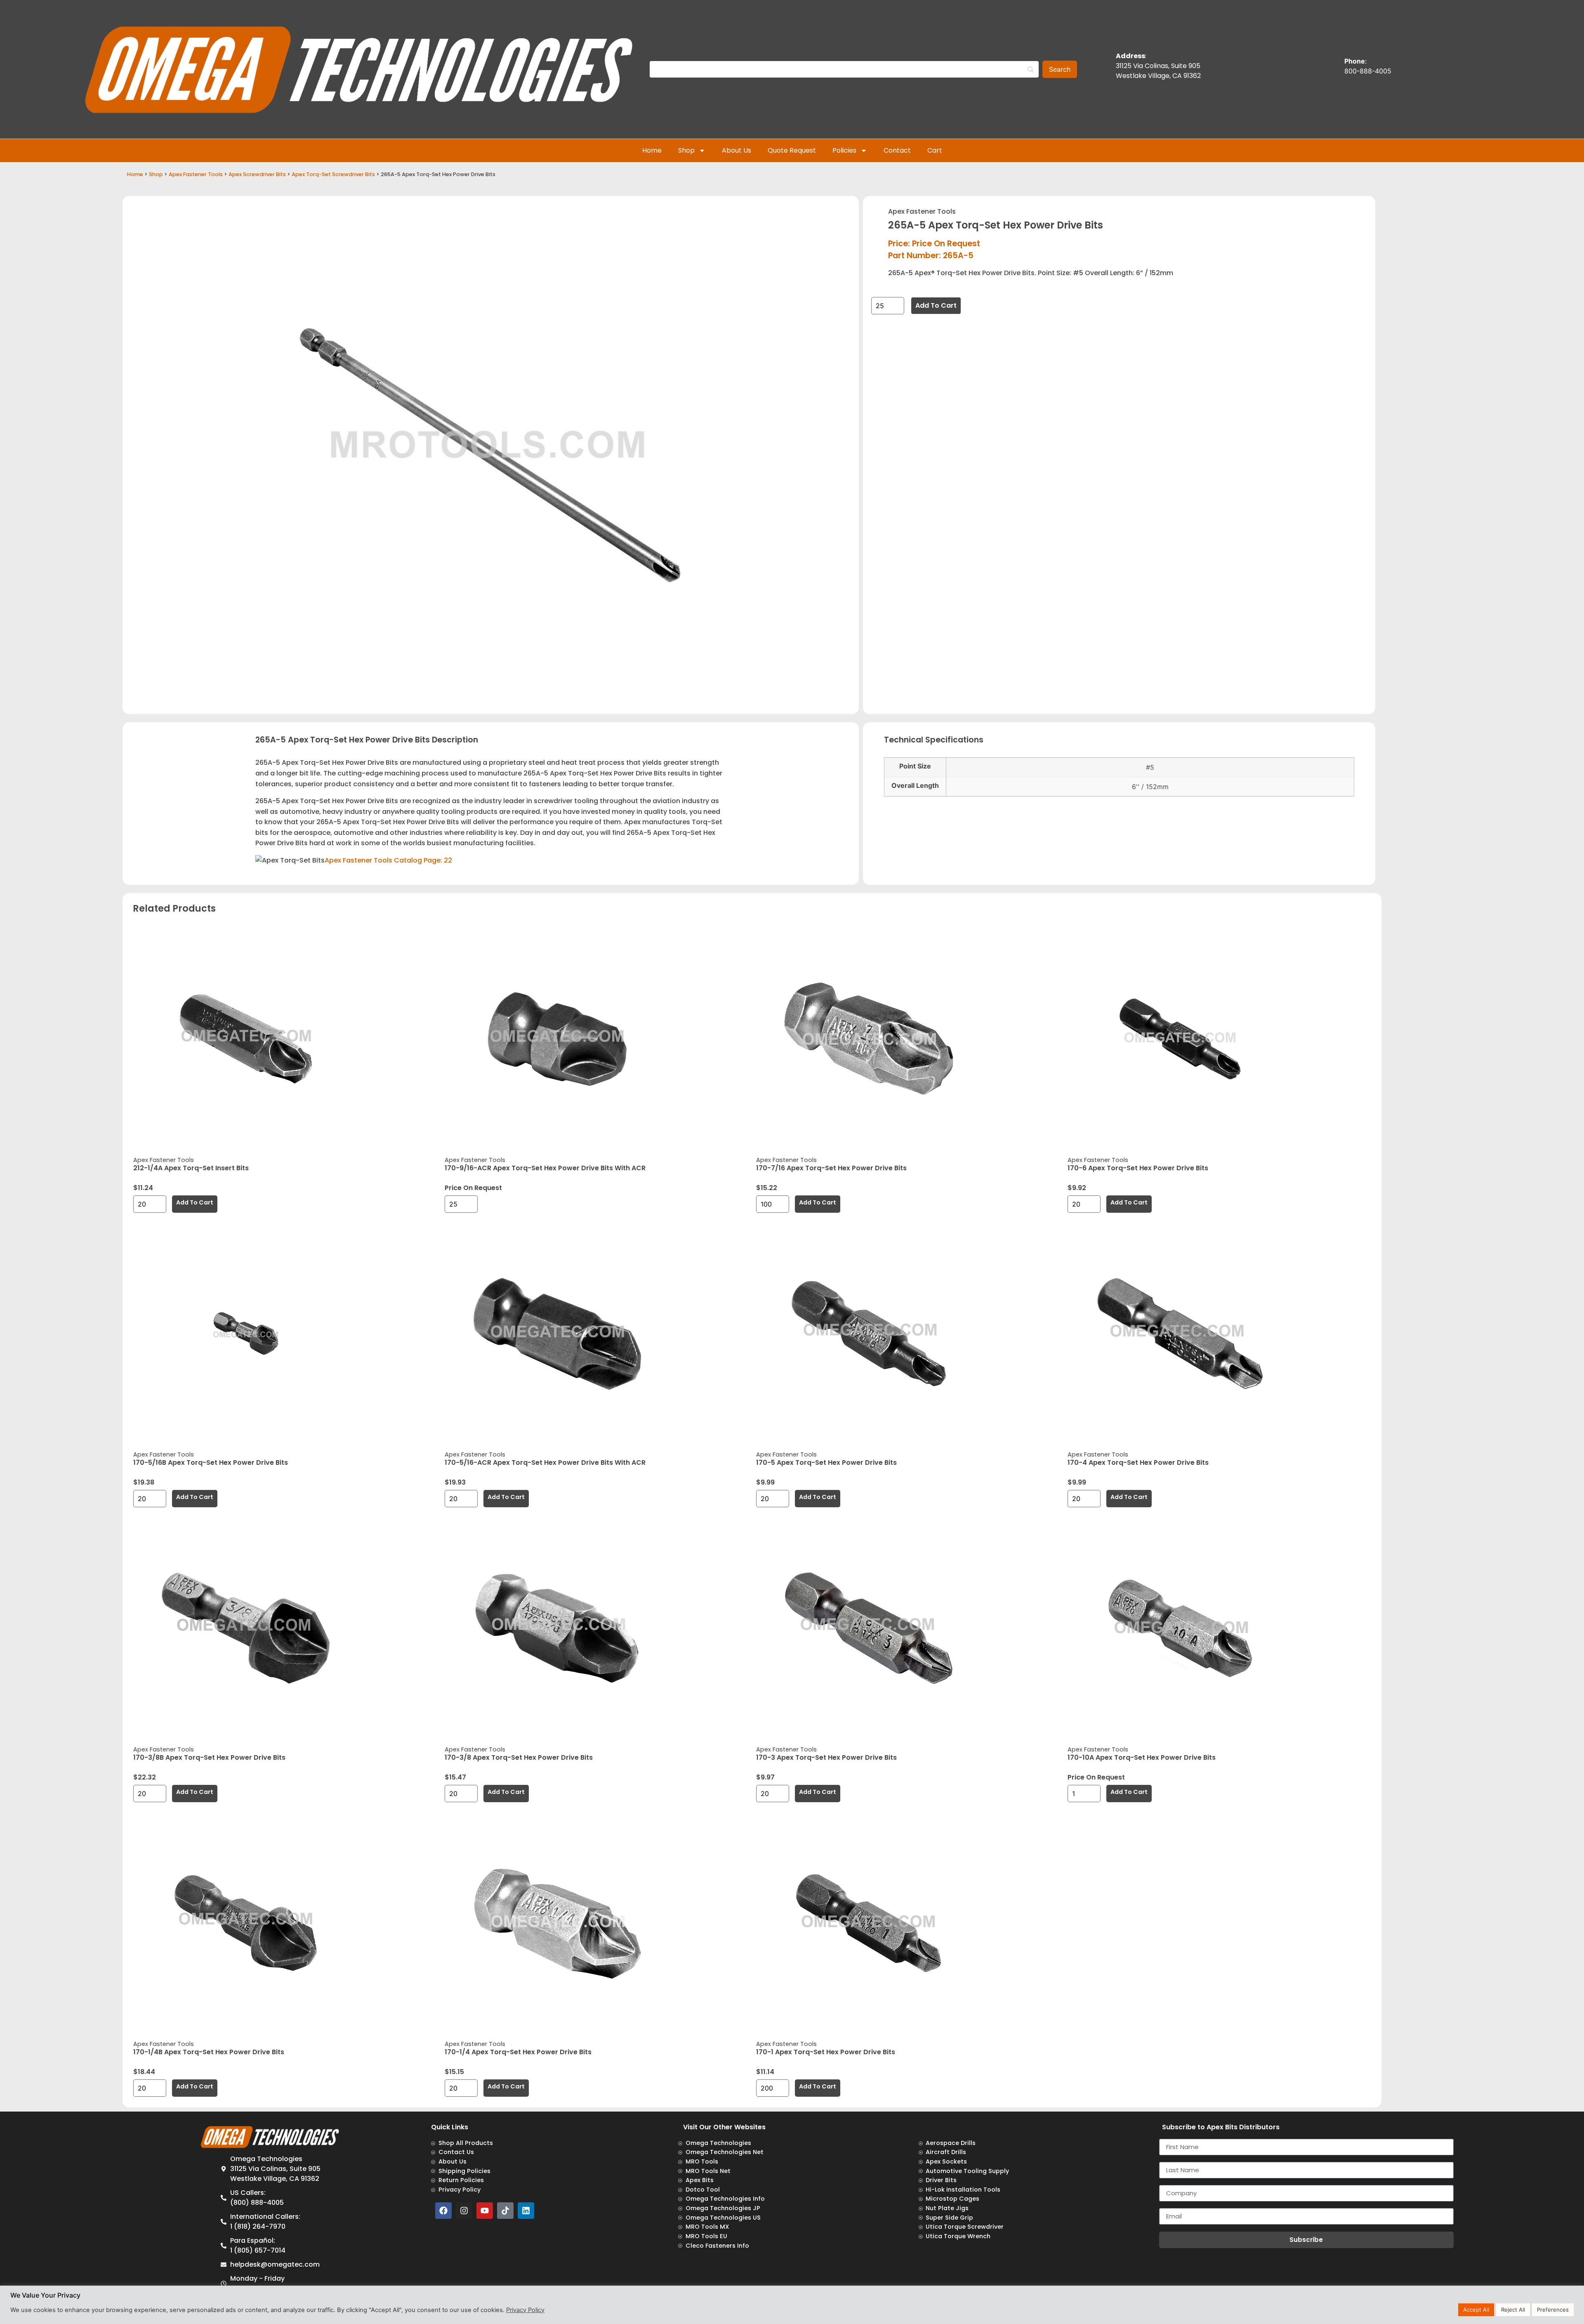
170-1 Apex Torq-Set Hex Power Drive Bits (826, 2052)
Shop (686, 150)
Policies (844, 150)
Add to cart (936, 305)
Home (652, 150)
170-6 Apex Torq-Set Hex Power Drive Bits (1138, 1168)
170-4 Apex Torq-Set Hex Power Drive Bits (1138, 1463)
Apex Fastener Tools (196, 174)
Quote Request (792, 150)
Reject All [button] (1513, 2310)
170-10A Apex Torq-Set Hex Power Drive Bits (1142, 1757)
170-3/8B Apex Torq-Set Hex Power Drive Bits (209, 1757)
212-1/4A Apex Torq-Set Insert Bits (191, 1168)
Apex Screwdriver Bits (257, 174)
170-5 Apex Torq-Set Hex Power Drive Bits (826, 1463)
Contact (897, 150)
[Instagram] (464, 2211)
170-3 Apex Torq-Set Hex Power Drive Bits (826, 1757)
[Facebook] (443, 2211)
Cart (935, 150)
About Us (737, 150)
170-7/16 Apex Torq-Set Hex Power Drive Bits (831, 1168)
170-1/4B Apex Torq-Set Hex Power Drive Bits (209, 2052)
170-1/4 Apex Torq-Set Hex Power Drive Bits (518, 2052)
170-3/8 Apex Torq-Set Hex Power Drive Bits (519, 1757)
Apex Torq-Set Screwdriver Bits (333, 174)
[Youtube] (485, 2211)
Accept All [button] (1476, 2310)
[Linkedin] (526, 2211)
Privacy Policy (525, 2310)
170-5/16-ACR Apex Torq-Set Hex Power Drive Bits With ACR (545, 1463)
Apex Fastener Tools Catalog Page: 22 (388, 860)
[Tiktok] (505, 2211)
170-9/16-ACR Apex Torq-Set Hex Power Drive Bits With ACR (545, 1168)
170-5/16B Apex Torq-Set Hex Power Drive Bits (211, 1463)
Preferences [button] (1553, 2310)
